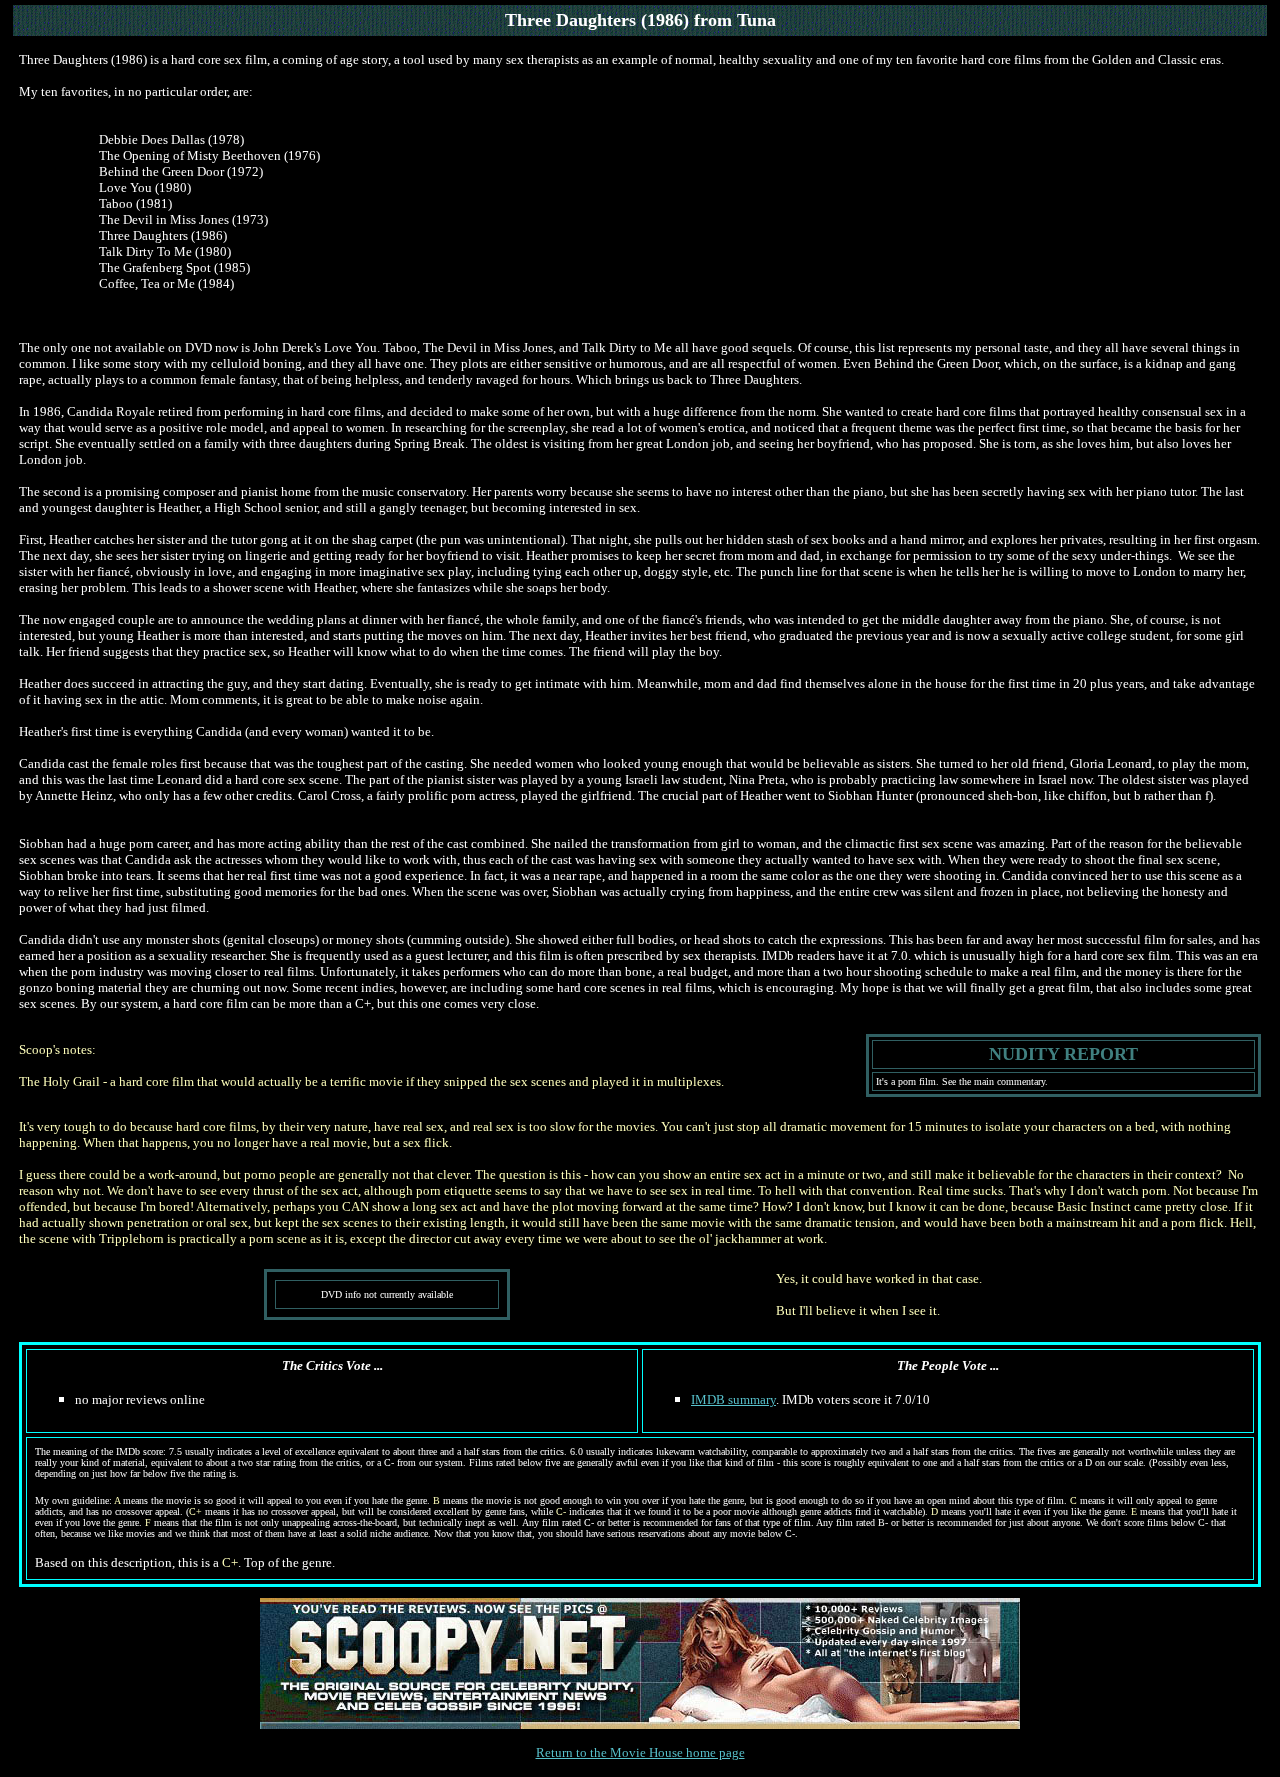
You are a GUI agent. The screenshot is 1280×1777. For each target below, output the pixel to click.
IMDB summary (733, 1399)
